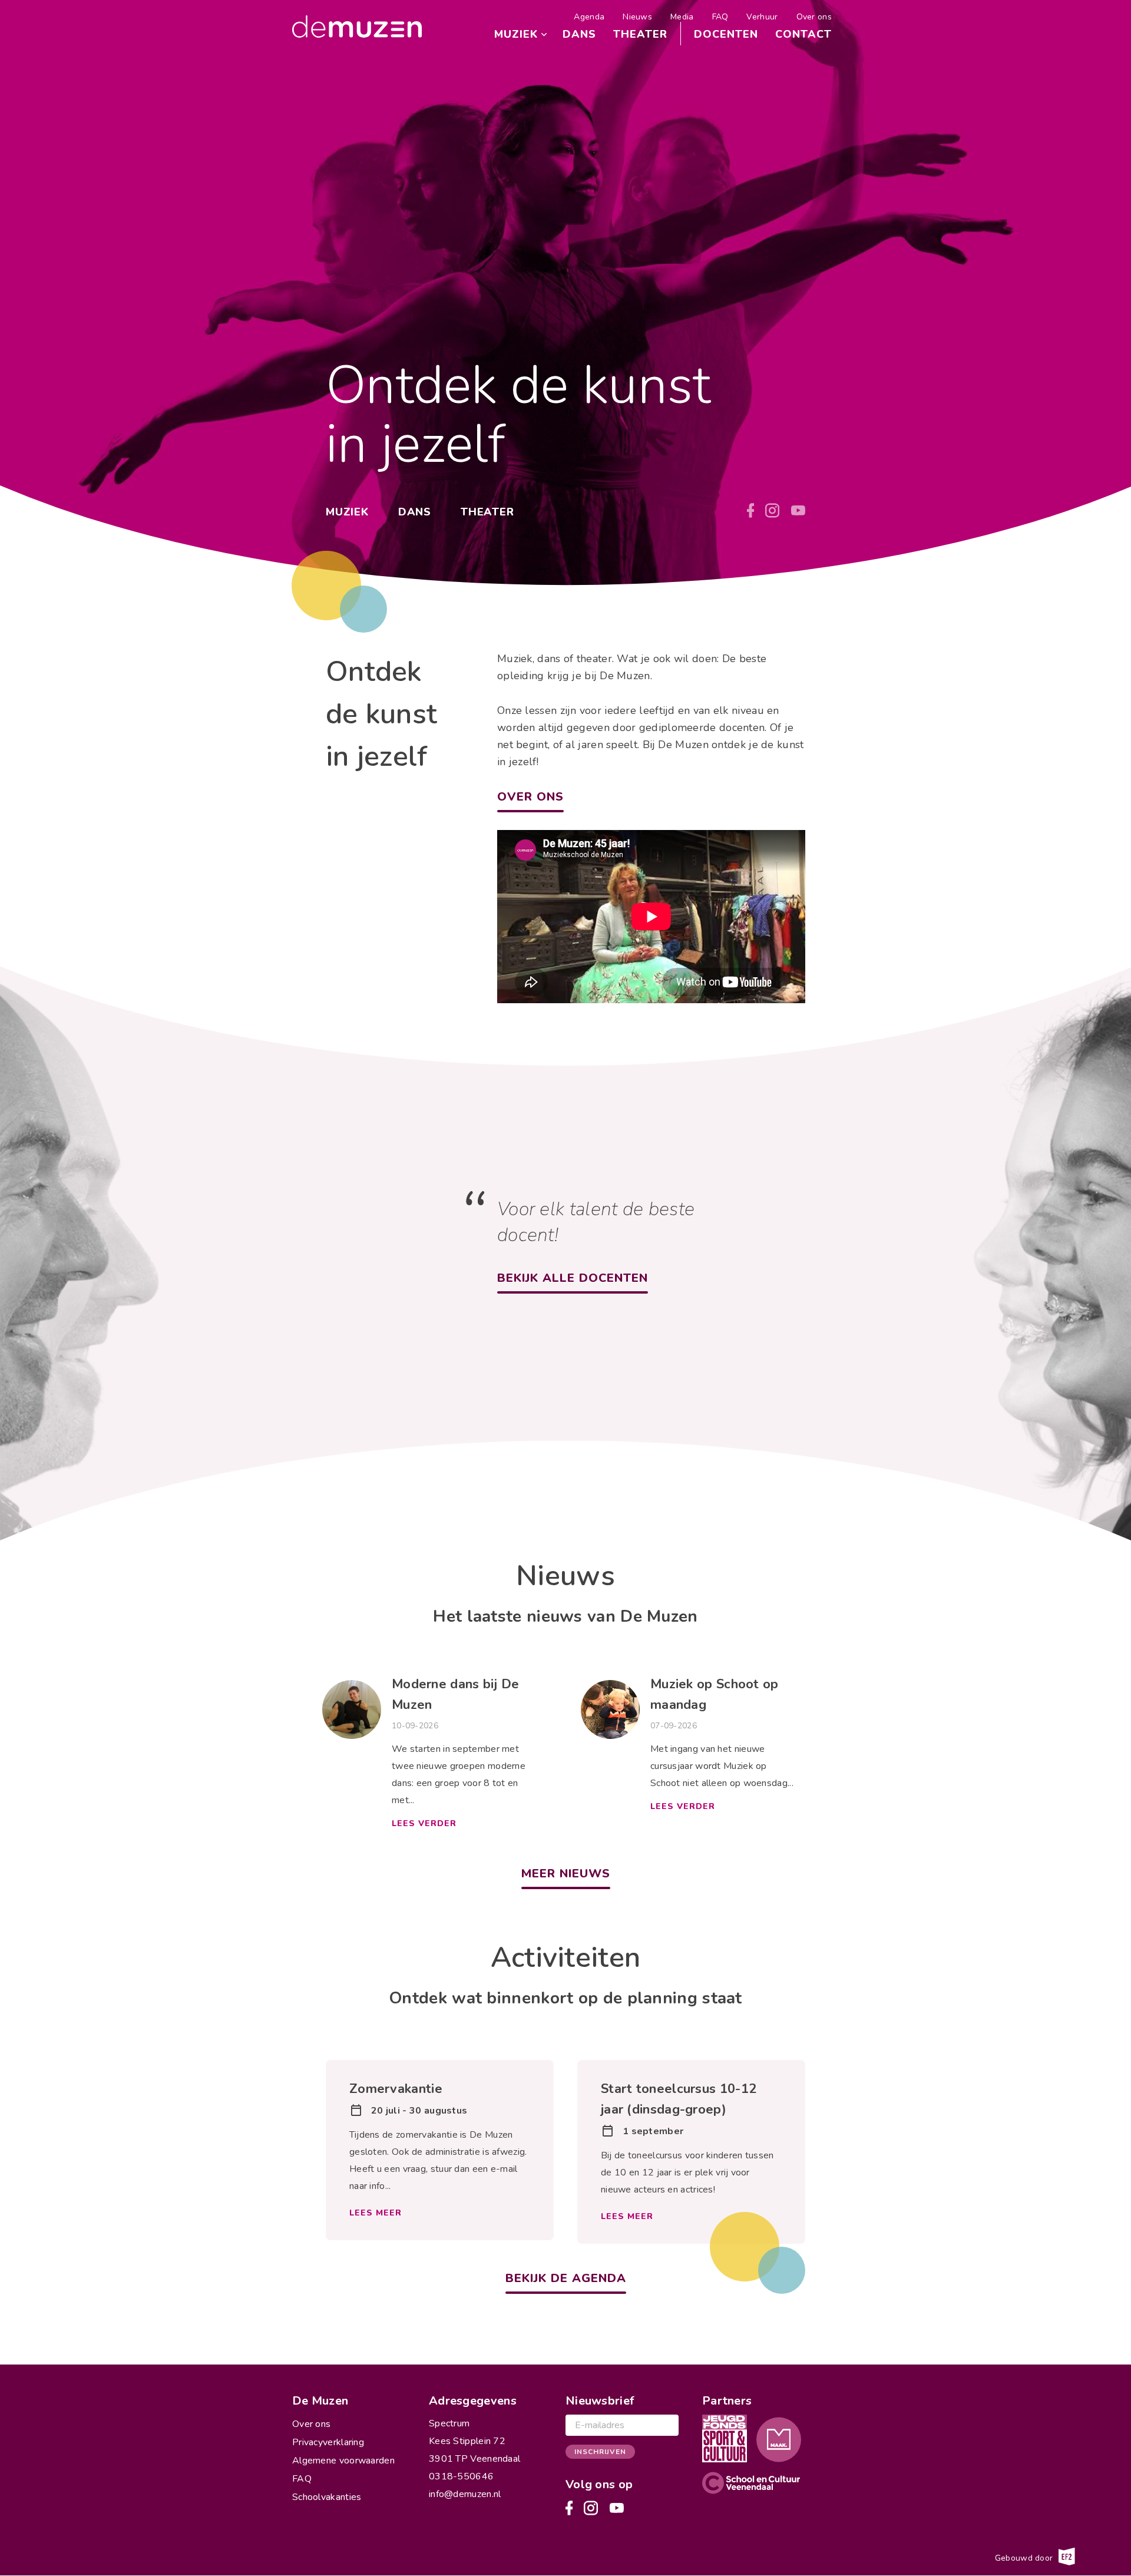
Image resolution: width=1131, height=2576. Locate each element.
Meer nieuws (566, 1874)
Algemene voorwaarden (343, 2461)
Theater (640, 34)
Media (682, 17)
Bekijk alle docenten (573, 1278)
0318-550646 (461, 2476)
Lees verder (424, 1823)
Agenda (589, 17)
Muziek (516, 34)
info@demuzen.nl (465, 2494)
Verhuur (762, 17)
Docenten (726, 34)
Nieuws (637, 17)
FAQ (720, 17)
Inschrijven (600, 2452)
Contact (803, 34)
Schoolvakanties (327, 2497)
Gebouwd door (1025, 2557)
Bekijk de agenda (566, 2278)
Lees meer (376, 2213)
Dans (579, 34)
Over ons (814, 17)
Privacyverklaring (328, 2442)
